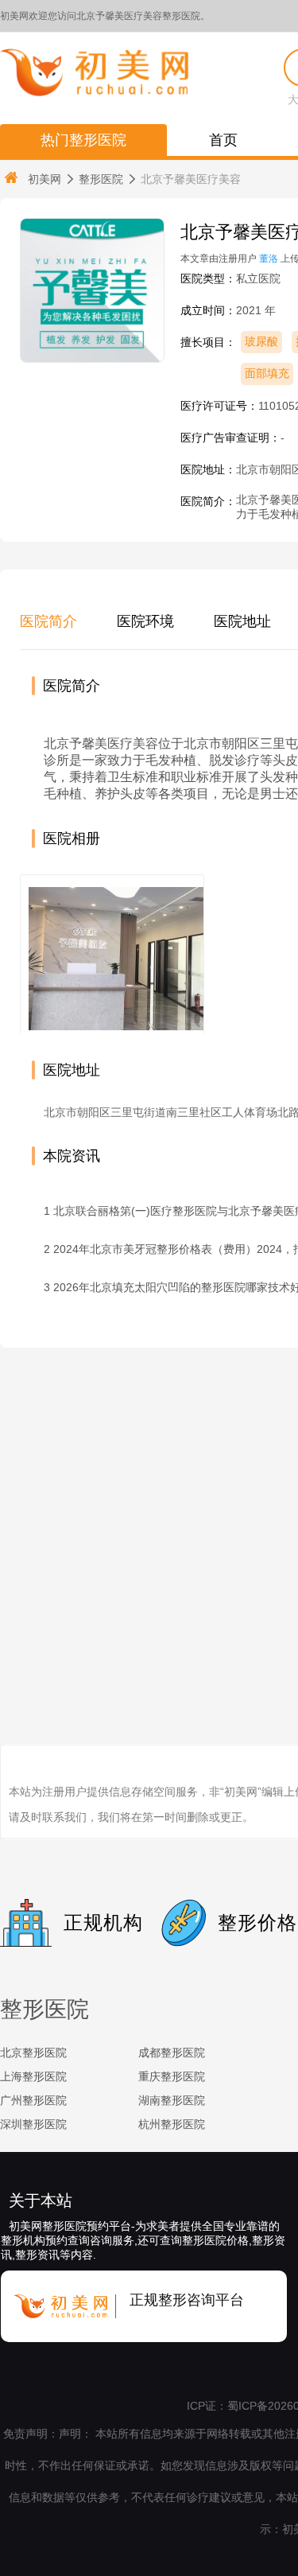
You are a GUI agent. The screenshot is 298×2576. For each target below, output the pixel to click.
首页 (223, 140)
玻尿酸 (261, 341)
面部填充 (267, 373)
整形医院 (101, 179)
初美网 (45, 179)
